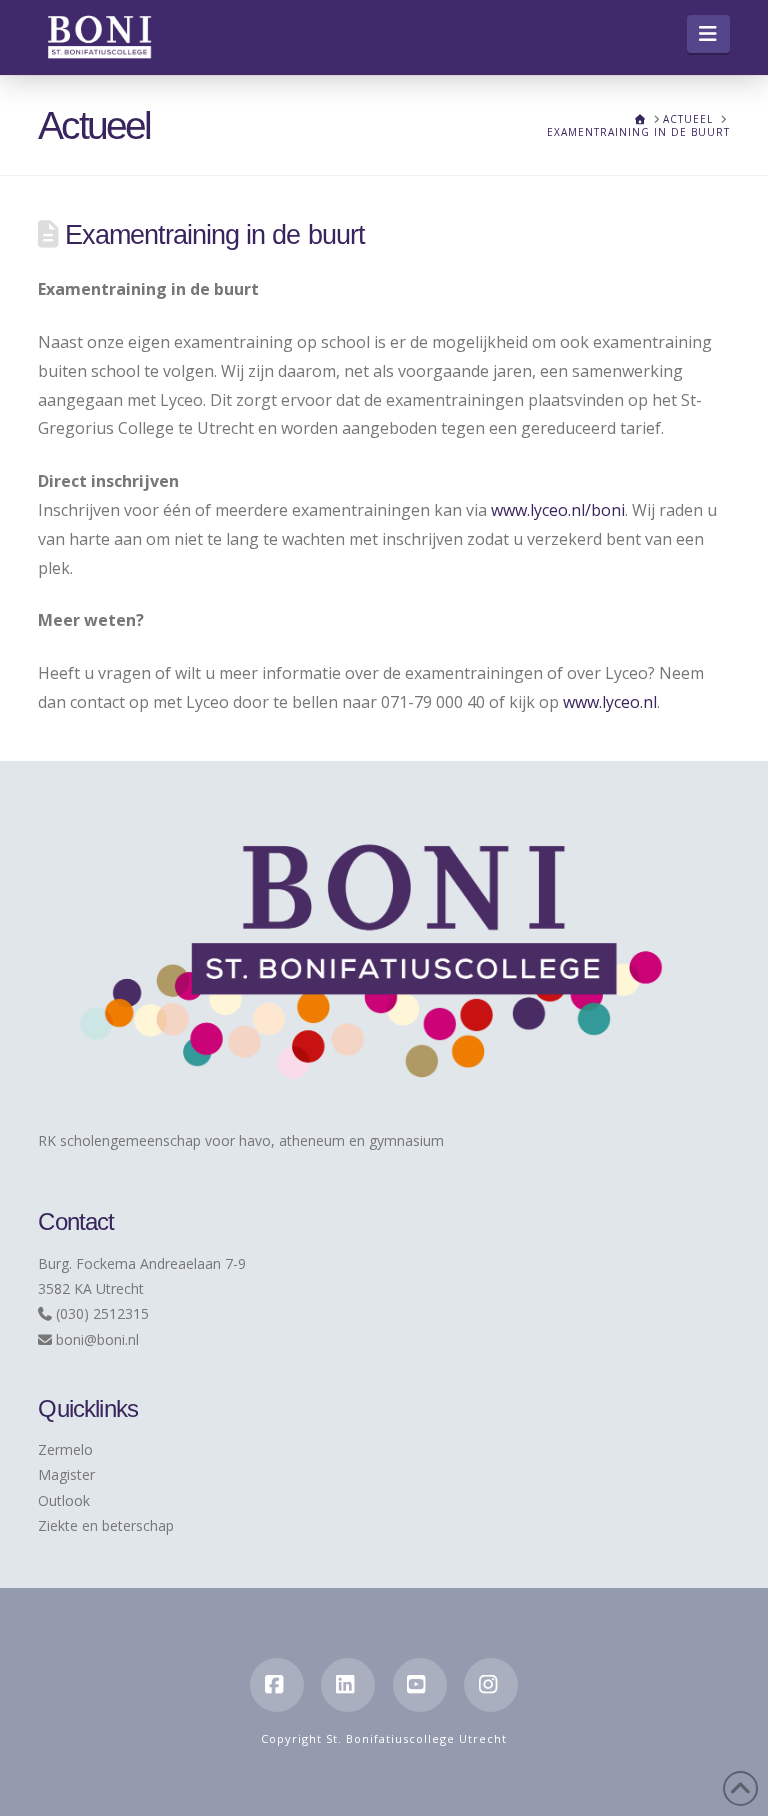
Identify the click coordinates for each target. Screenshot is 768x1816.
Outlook (64, 1500)
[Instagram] (491, 1685)
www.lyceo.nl (610, 702)
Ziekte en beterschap (106, 1525)
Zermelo (65, 1449)
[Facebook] (277, 1685)
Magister (66, 1474)
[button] (708, 34)
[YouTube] (420, 1685)
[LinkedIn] (348, 1685)
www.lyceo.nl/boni (558, 510)
